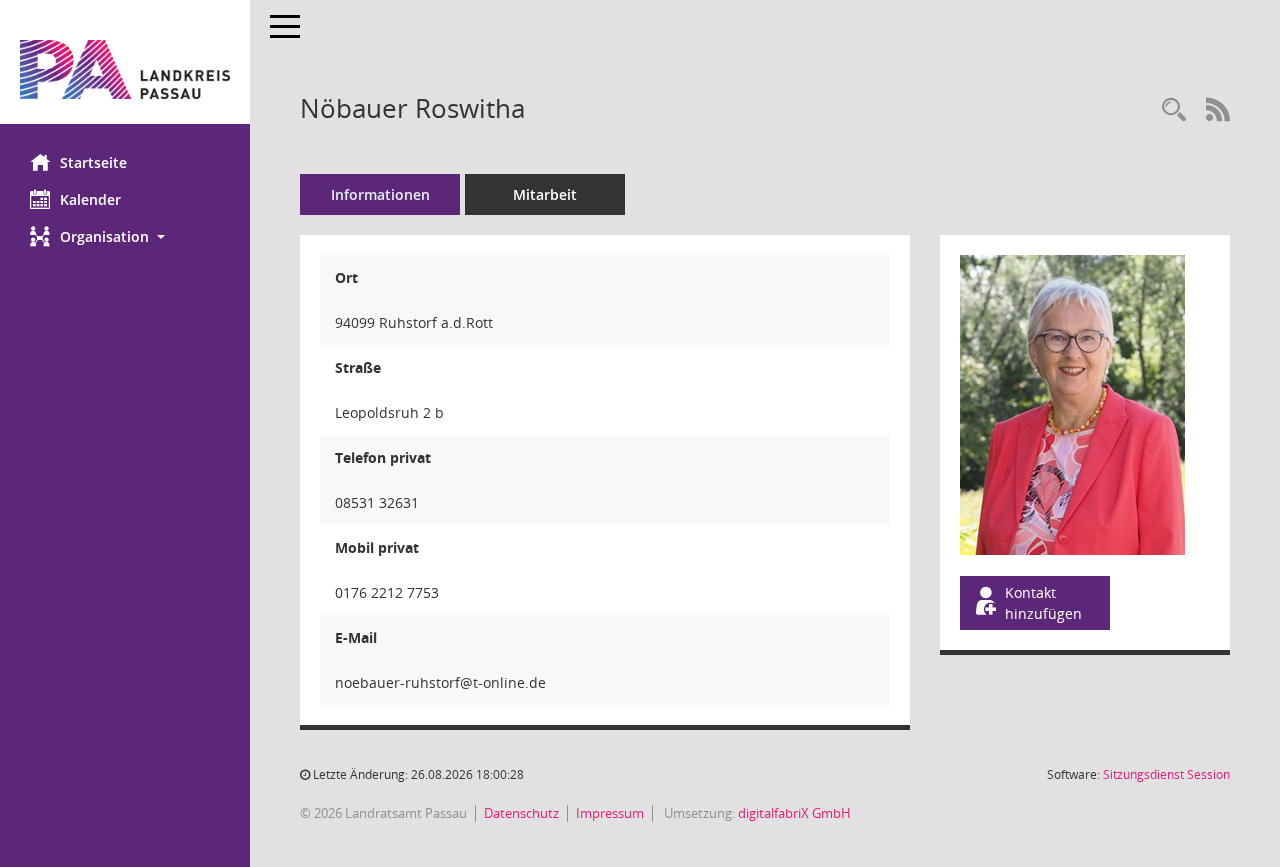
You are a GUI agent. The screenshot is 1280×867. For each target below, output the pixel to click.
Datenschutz (521, 813)
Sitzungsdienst (1166, 774)
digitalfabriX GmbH (794, 813)
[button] (125, 236)
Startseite (93, 162)
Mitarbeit (545, 194)
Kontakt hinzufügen (1043, 603)
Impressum (610, 813)
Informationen (380, 194)
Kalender (90, 199)
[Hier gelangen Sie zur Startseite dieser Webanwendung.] (125, 69)
